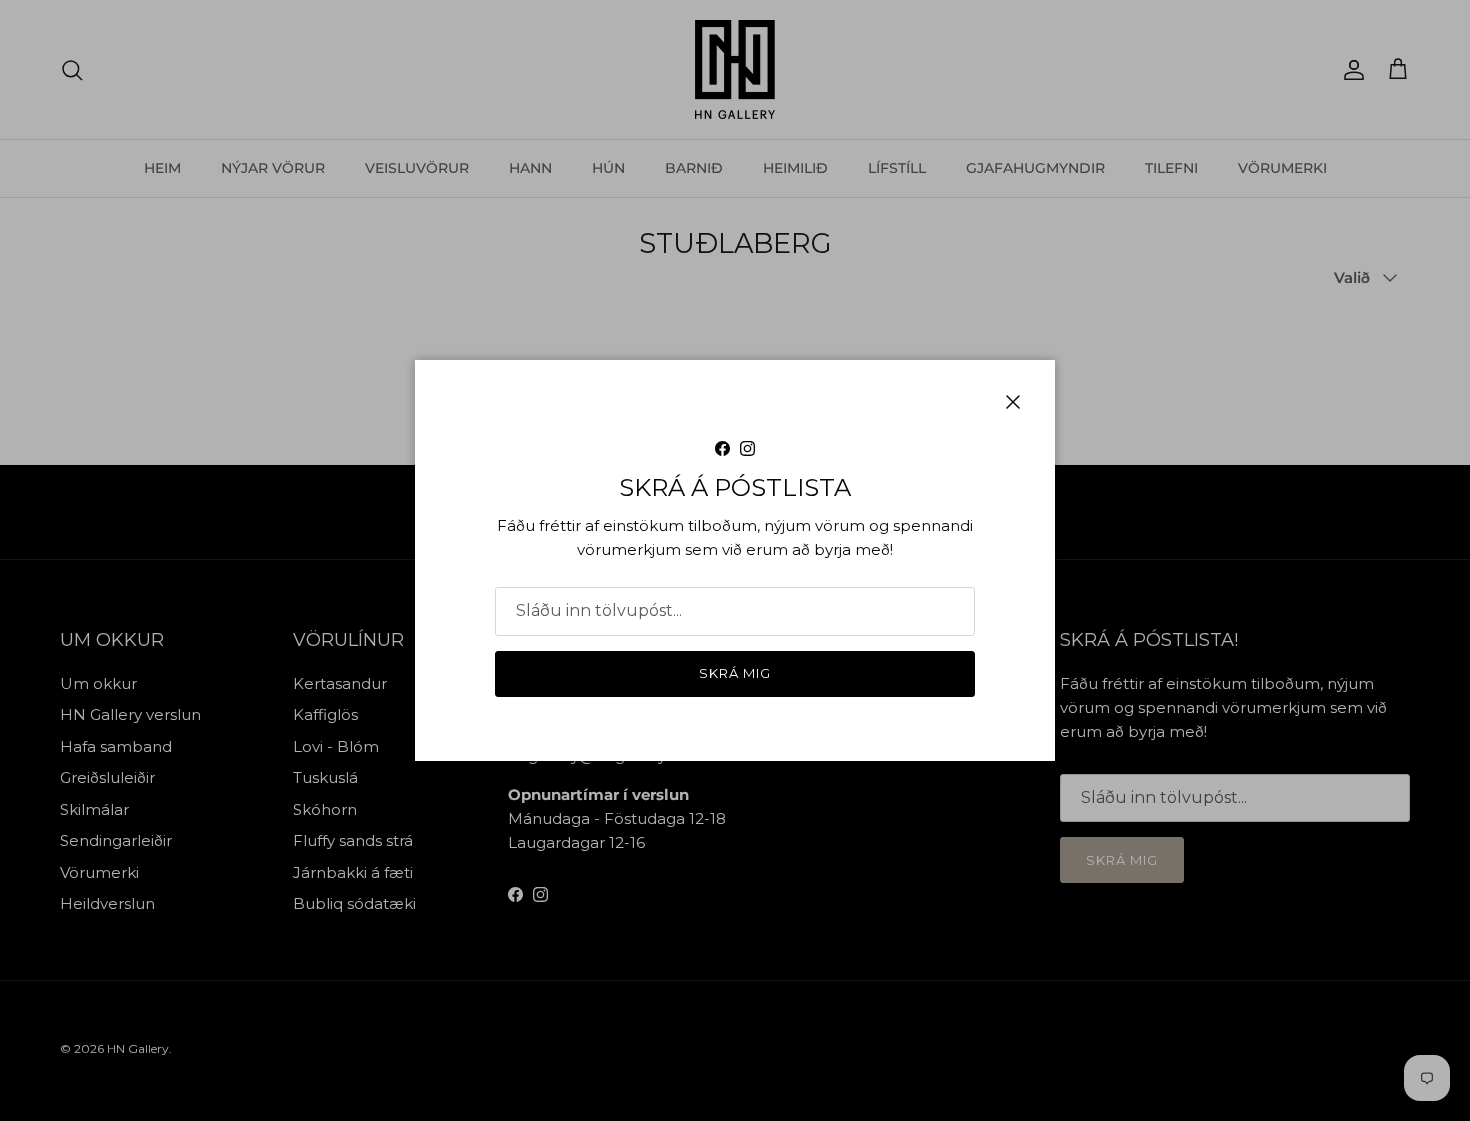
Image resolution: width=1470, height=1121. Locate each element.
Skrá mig (735, 673)
